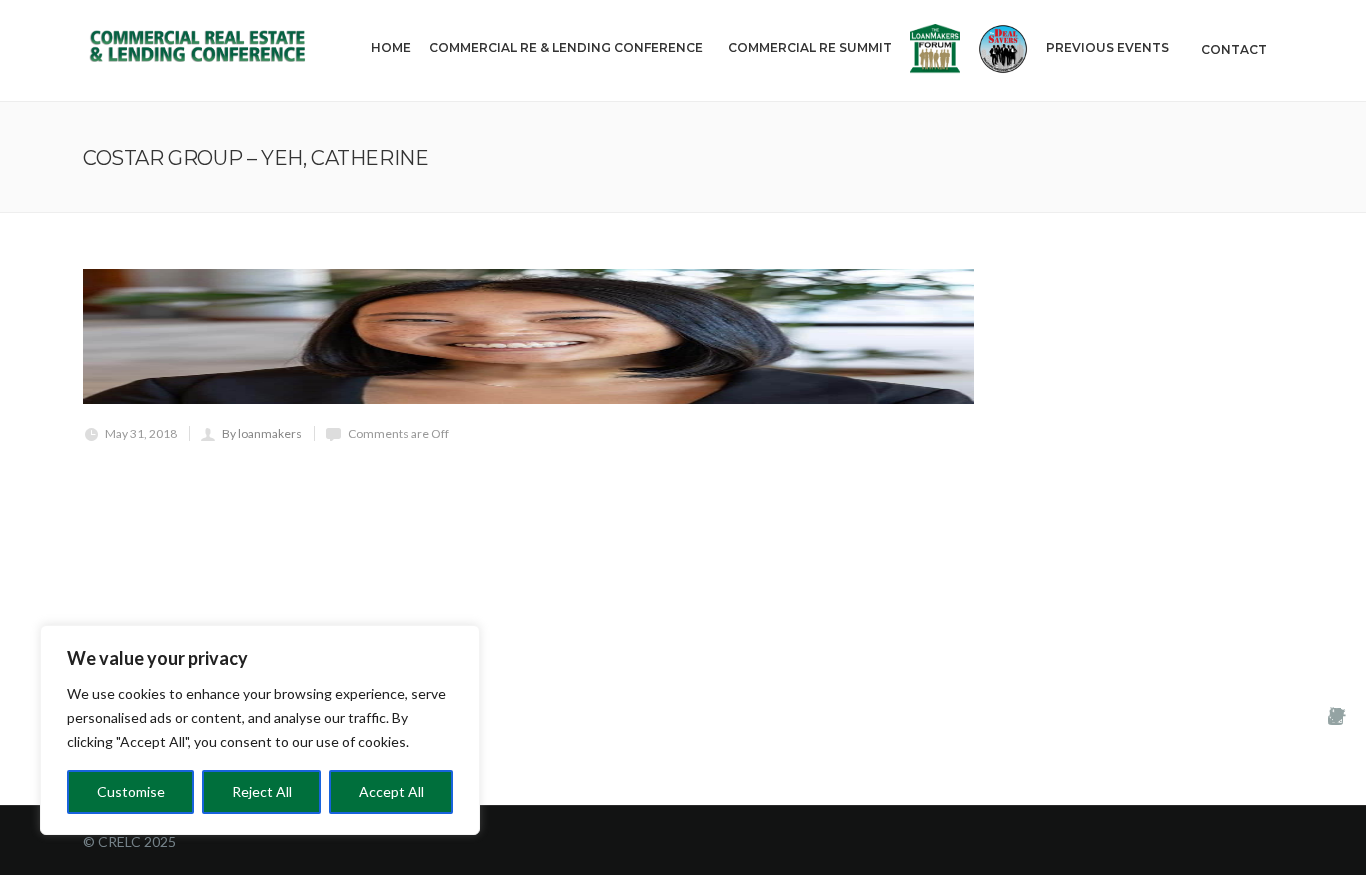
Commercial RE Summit (810, 47)
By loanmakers (262, 433)
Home (391, 47)
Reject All (262, 791)
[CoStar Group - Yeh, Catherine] (528, 336)
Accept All (391, 791)
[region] (260, 730)
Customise (131, 791)
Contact (1234, 49)
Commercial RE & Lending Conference (566, 47)
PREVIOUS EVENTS (1107, 47)
